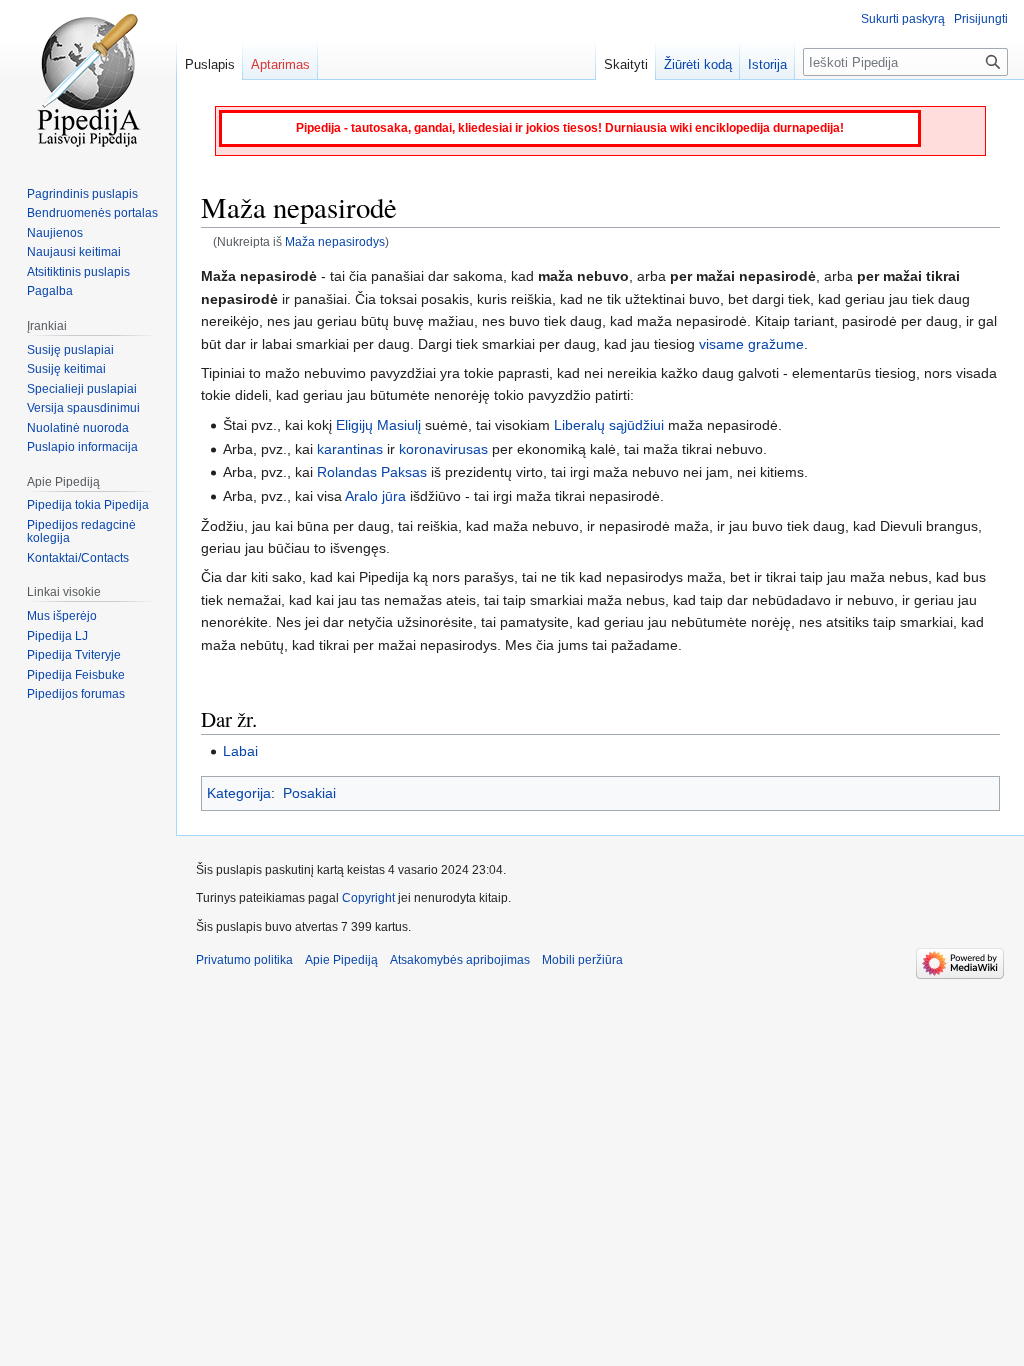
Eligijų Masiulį (378, 425)
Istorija (767, 64)
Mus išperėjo (62, 616)
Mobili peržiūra (582, 960)
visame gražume (751, 344)
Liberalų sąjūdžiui (609, 425)
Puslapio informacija (82, 447)
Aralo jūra (375, 496)
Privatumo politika (244, 960)
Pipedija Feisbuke (76, 675)
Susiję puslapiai (70, 350)
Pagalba (50, 291)
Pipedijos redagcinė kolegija (81, 532)
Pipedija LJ (57, 636)
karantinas (350, 449)
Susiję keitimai (66, 369)
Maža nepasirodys (335, 241)
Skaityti (626, 64)
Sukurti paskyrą (903, 19)
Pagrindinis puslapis (82, 194)
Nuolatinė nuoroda (78, 428)
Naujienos (55, 233)
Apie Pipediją (341, 960)
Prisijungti (981, 19)
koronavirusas (443, 449)
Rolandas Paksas (372, 472)
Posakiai (309, 793)
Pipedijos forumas (76, 694)
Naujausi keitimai (74, 252)
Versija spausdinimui (83, 408)
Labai (240, 751)
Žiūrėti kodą (698, 64)
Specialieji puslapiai (82, 389)
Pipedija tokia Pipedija (88, 505)
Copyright (368, 898)
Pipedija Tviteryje (74, 655)
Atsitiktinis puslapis (78, 272)
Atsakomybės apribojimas (460, 960)
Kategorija (239, 793)
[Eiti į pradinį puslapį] (88, 80)
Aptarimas (280, 64)
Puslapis (210, 64)
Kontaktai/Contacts (78, 558)
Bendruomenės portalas (92, 213)
